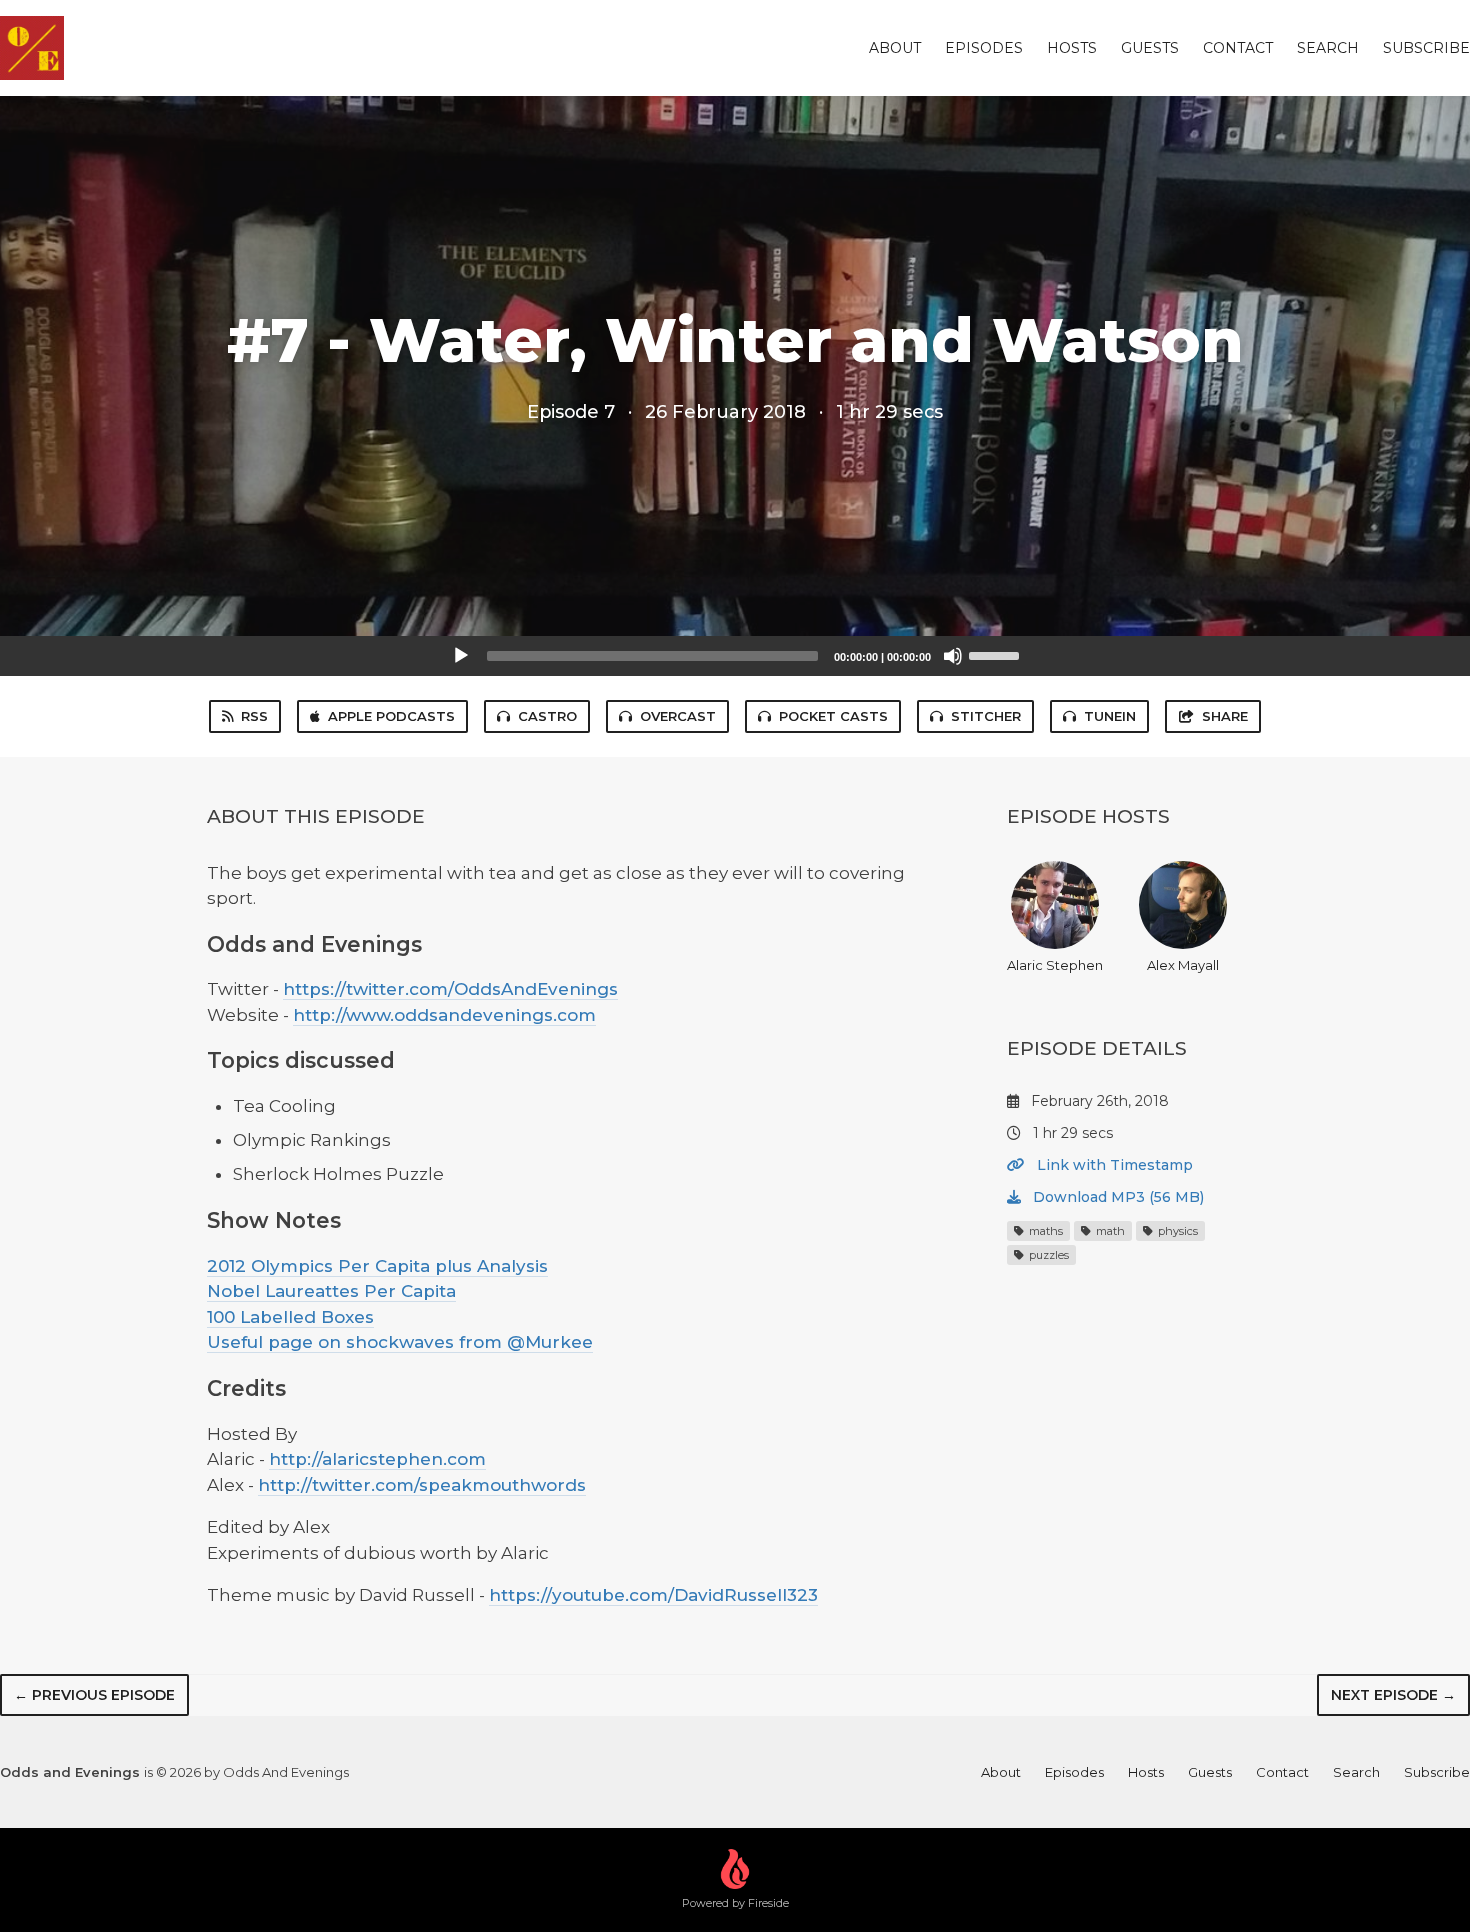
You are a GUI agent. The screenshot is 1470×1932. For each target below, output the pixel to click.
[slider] (997, 654)
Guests (1150, 48)
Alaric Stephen (1055, 965)
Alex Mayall (1183, 965)
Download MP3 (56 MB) (1116, 1197)
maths (1044, 1231)
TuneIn (1110, 716)
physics (1176, 1231)
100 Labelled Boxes (290, 1317)
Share (1225, 716)
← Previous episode (94, 1695)
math (1109, 1231)
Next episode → (1393, 1695)
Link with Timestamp (1113, 1165)
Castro (547, 716)
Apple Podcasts (391, 716)
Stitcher (986, 716)
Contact (1238, 48)
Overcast (678, 716)
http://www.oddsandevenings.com (444, 1015)
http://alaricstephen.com (377, 1459)
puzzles (1047, 1255)
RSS (254, 716)
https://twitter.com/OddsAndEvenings (450, 989)
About (895, 48)
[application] (735, 656)
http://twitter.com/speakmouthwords (422, 1485)
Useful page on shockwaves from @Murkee (400, 1342)
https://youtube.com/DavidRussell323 (653, 1595)
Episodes (984, 48)
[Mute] (953, 656)
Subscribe (1426, 48)
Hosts (1072, 48)
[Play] (461, 656)
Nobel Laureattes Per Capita (331, 1291)
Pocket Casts (833, 716)
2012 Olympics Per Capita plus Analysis (377, 1266)
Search (1328, 48)
